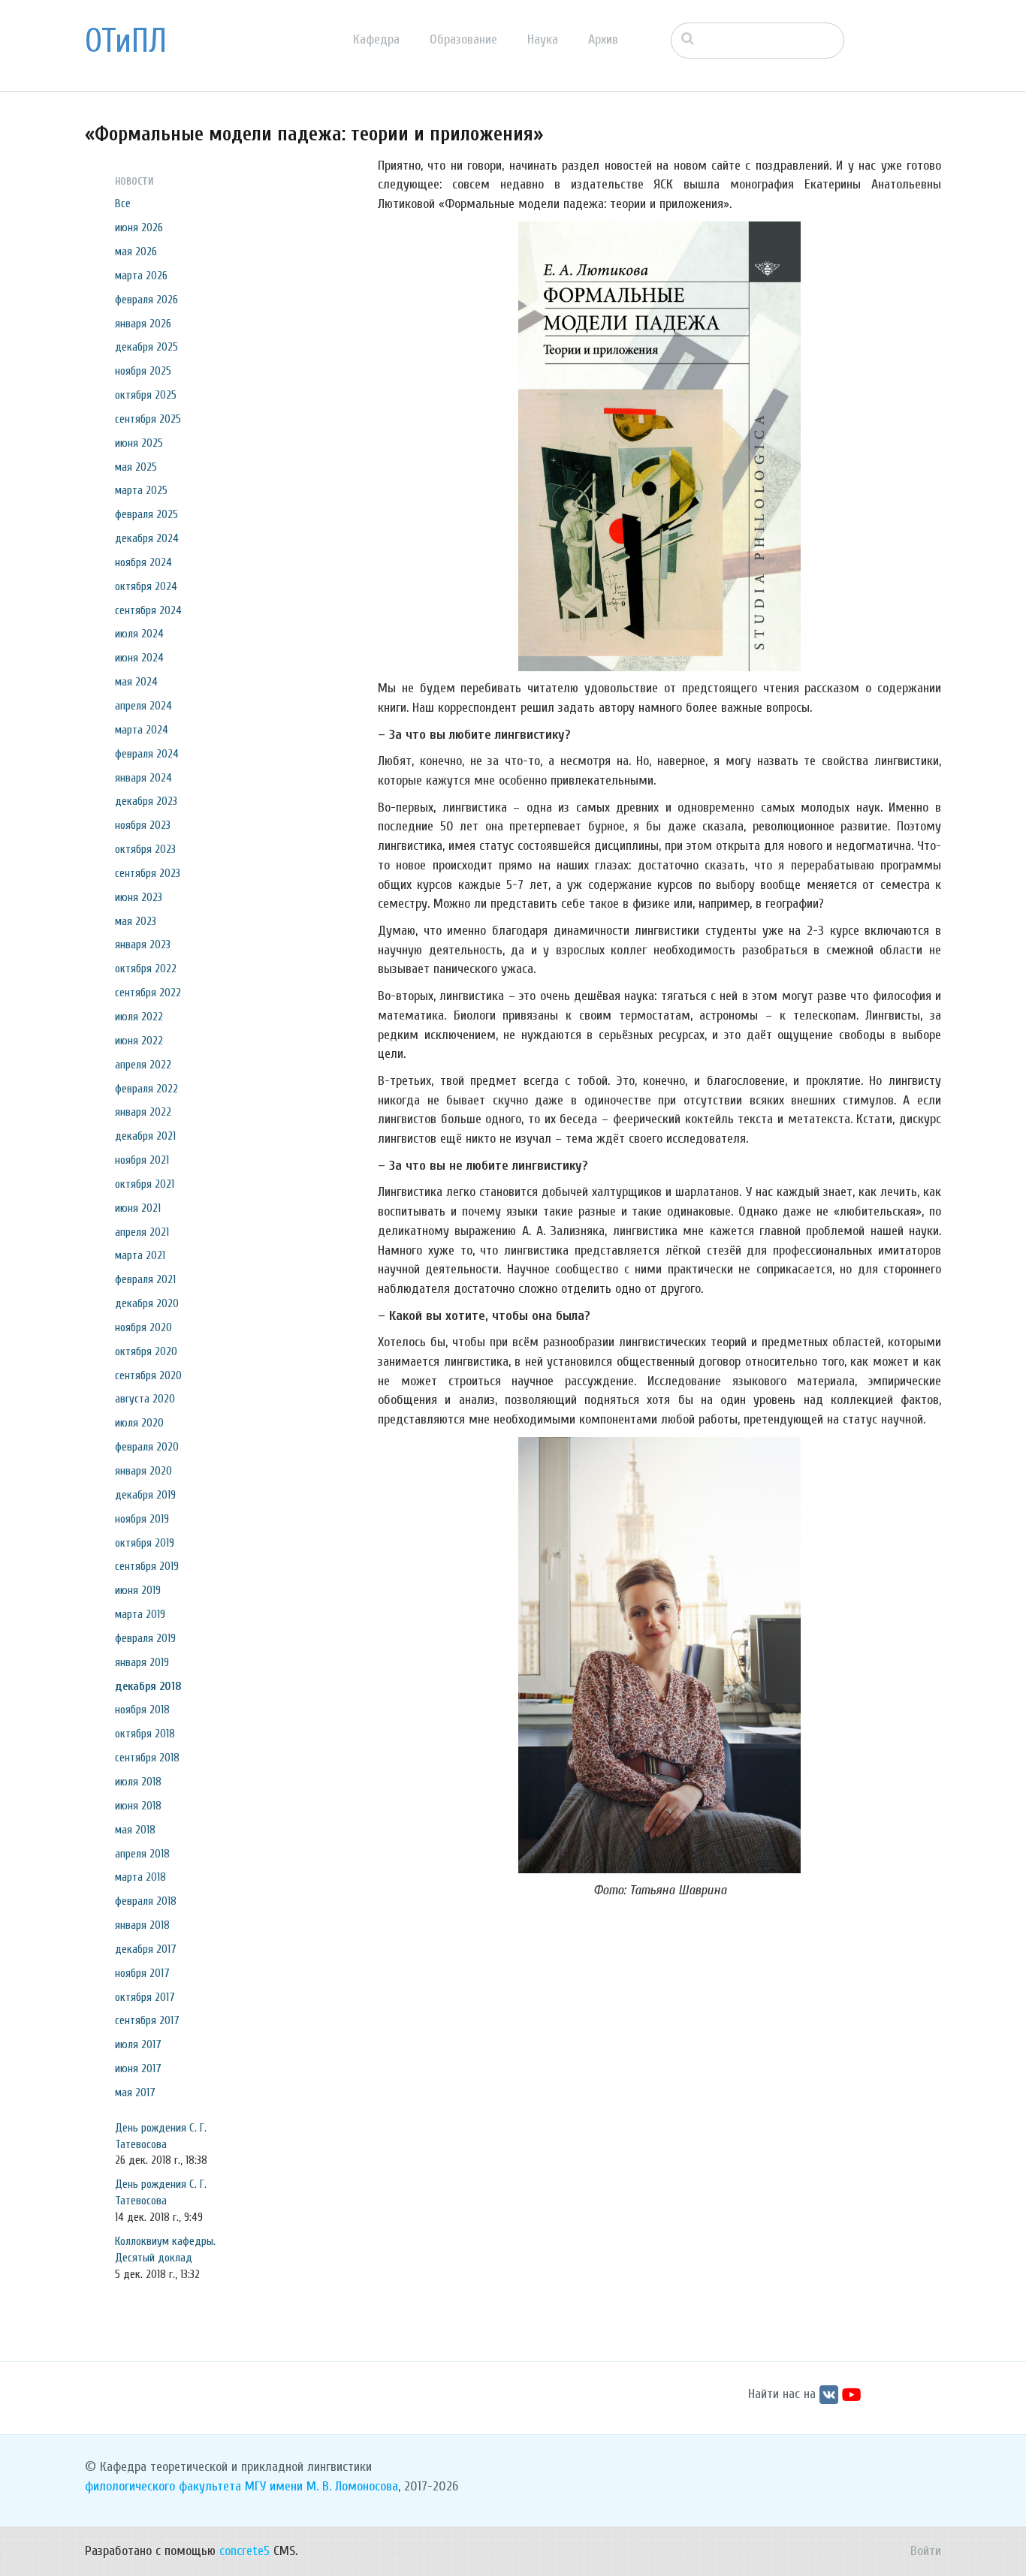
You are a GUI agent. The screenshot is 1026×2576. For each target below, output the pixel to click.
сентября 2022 (148, 993)
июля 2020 (139, 1423)
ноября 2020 (143, 1327)
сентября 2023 (148, 873)
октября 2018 (145, 1734)
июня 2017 (138, 2068)
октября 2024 (146, 586)
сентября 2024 (148, 610)
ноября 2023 (143, 825)
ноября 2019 (142, 1519)
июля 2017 (138, 2044)
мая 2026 (136, 252)
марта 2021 (140, 1255)
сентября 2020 (148, 1375)
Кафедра (376, 39)
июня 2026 (139, 227)
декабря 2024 (147, 538)
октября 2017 (145, 1997)
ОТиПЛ (126, 41)
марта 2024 (142, 730)
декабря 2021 (145, 1136)
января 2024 (143, 778)
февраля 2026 (146, 300)
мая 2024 (136, 682)
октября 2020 (146, 1351)
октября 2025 (146, 395)
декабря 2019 (145, 1495)
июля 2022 (139, 1017)
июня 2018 (138, 1806)
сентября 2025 (148, 419)
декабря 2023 (146, 801)
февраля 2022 (146, 1089)
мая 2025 (136, 467)
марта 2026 (141, 276)
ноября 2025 (143, 371)
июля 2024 (139, 634)
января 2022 (143, 1112)
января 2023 (143, 945)
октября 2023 (145, 849)
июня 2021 (138, 1208)
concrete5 (244, 2551)
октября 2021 (145, 1184)
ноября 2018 (142, 1710)
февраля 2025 (146, 514)
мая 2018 (135, 1830)
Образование (463, 39)
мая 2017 (135, 2092)
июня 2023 (139, 897)
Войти (926, 2551)
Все (123, 203)
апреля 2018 (142, 1854)
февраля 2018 (146, 1901)
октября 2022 (146, 969)
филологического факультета (163, 2486)
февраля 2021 (145, 1279)
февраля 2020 (147, 1447)
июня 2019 (138, 1590)
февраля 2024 (147, 754)
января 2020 (143, 1471)
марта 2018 (140, 1877)
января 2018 (142, 1925)
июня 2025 (139, 443)
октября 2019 (145, 1543)
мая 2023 (136, 921)
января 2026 (143, 324)
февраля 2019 (145, 1638)
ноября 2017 (142, 1973)
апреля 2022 (143, 1065)
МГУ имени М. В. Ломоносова (321, 2486)
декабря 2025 (146, 347)
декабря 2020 (147, 1303)
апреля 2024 (143, 706)
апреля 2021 (142, 1232)
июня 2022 (139, 1041)
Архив (603, 39)
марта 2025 (141, 490)
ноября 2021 (142, 1160)
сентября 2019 (147, 1566)
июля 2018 (138, 1782)
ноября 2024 (143, 562)
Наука (543, 39)
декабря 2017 (146, 1949)
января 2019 (142, 1662)
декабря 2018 (148, 1686)
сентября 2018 (147, 1758)
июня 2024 (139, 658)
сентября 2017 (147, 2020)
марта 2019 (140, 1614)
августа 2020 (145, 1399)
